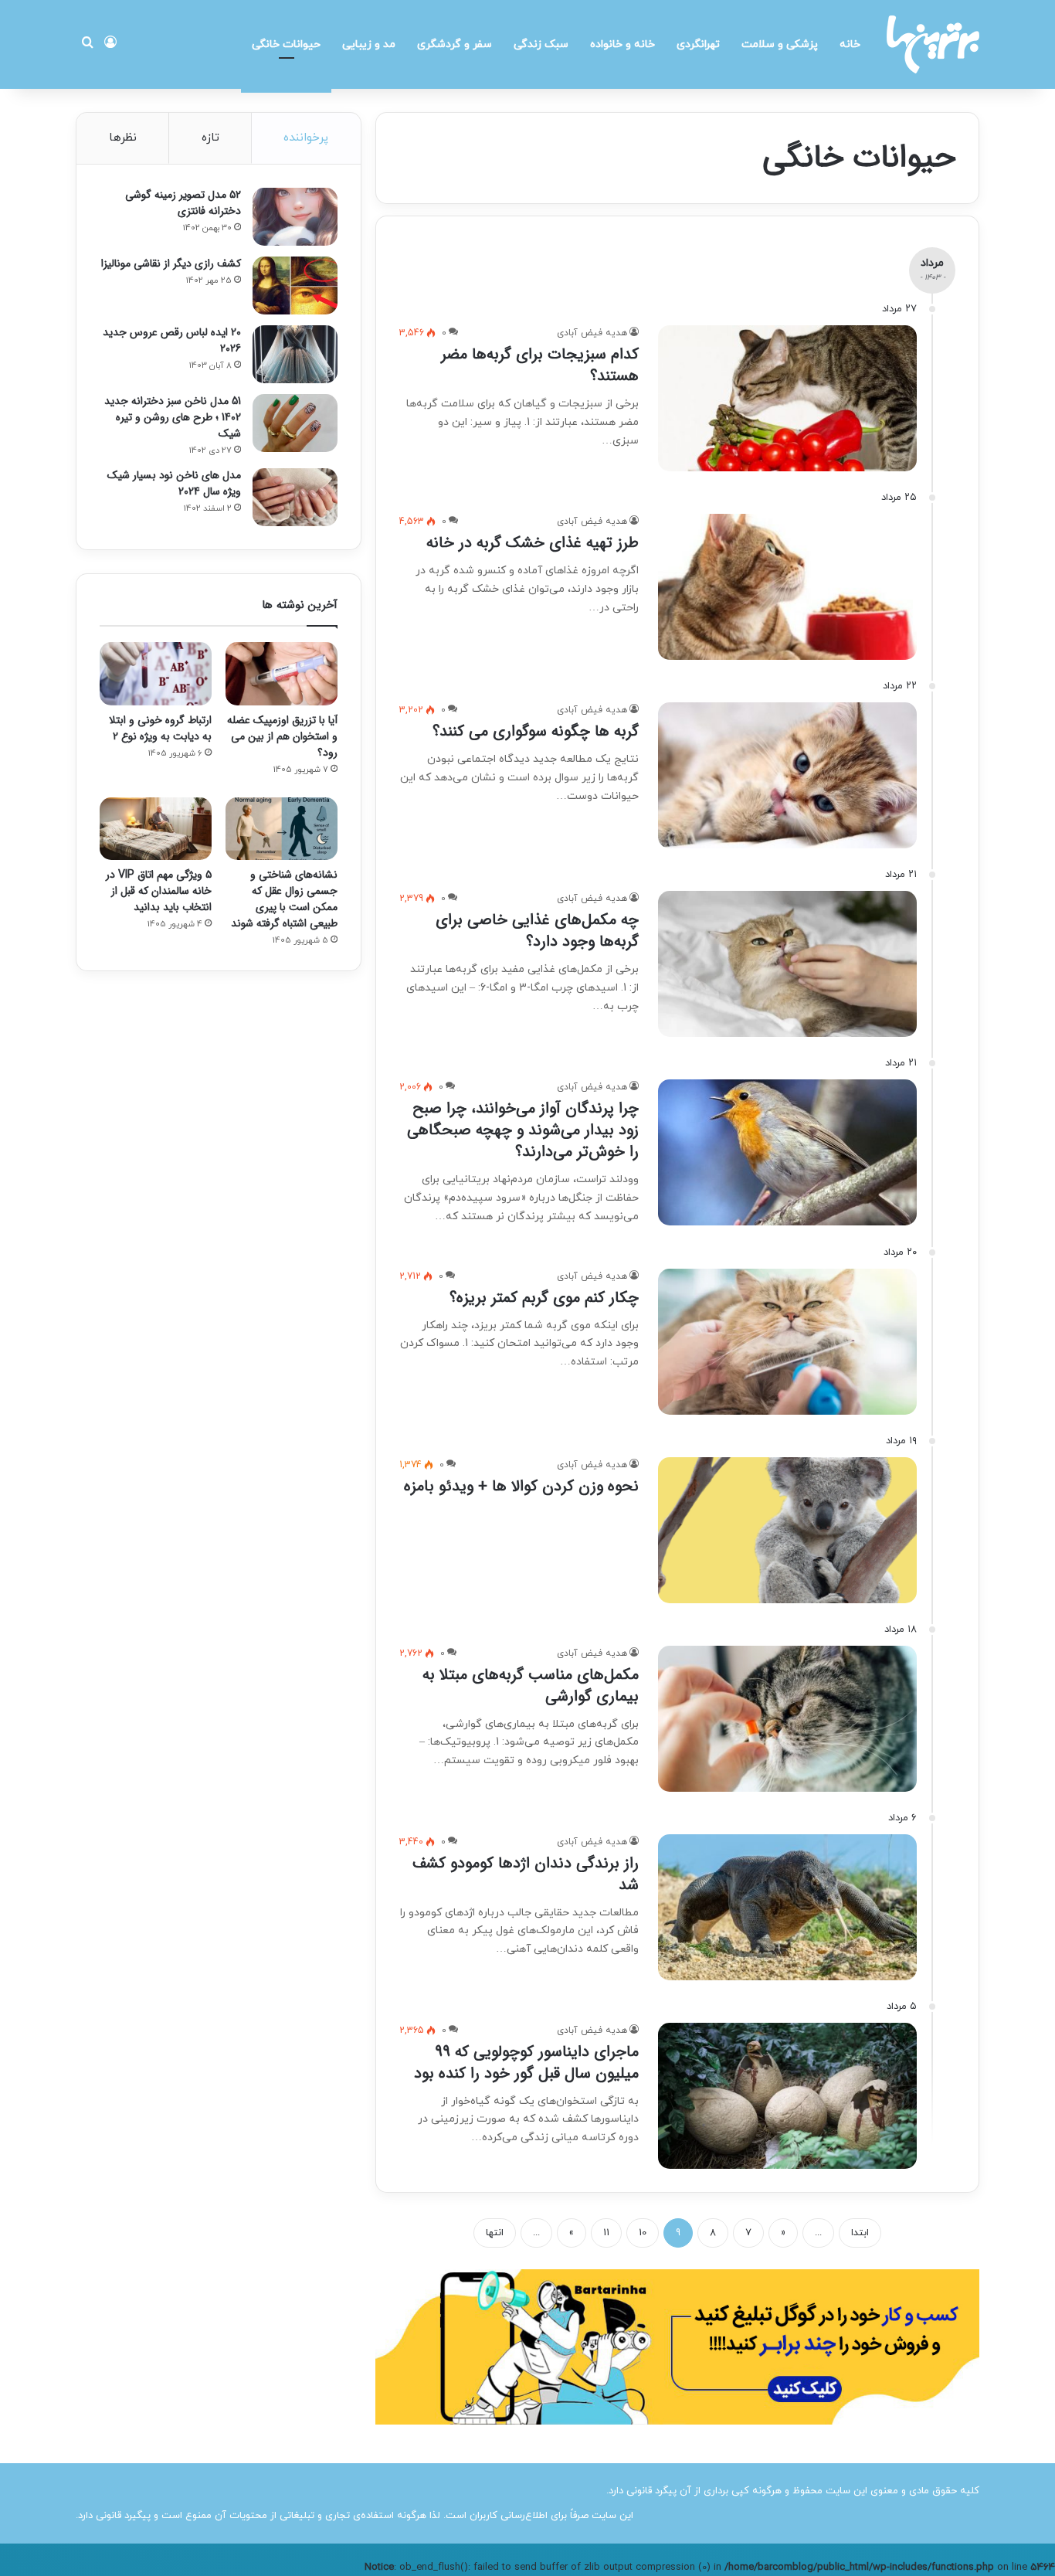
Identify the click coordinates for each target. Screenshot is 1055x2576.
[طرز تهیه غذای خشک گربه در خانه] (787, 587)
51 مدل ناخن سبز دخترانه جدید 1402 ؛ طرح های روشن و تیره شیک (173, 417)
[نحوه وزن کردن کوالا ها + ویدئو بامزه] (787, 1530)
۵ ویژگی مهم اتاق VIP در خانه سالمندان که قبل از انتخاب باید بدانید (159, 891)
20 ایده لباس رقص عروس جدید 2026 (172, 340)
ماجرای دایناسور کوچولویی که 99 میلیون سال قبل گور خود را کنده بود (526, 2063)
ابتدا (860, 2233)
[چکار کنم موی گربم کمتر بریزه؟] (787, 1342)
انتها (495, 2233)
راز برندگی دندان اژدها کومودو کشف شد (526, 1874)
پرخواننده (306, 138)
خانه (850, 44)
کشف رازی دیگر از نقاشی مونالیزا (171, 263)
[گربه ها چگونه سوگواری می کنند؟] (787, 775)
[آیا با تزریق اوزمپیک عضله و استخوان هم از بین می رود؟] (282, 674)
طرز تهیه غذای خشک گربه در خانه (533, 543)
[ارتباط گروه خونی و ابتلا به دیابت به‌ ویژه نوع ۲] (156, 674)
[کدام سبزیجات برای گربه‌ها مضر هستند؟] (787, 398)
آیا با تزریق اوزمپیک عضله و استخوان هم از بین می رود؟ (282, 736)
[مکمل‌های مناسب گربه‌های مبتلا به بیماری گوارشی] (787, 1719)
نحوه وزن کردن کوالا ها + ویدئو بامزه (521, 1486)
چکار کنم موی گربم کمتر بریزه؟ (544, 1298)
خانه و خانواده (622, 44)
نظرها (123, 138)
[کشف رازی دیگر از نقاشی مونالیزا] (295, 285)
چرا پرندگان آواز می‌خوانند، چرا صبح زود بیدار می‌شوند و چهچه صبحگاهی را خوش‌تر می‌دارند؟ (523, 1130)
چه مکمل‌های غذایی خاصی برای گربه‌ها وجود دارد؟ (537, 931)
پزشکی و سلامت (780, 44)
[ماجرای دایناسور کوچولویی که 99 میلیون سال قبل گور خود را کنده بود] (787, 2096)
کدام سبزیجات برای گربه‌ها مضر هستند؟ (540, 365)
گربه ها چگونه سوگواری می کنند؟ (536, 731)
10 (643, 2233)
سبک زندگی (541, 44)
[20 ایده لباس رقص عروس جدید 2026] (295, 354)
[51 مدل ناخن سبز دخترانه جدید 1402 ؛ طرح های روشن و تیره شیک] (295, 423)
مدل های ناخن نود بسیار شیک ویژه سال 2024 (174, 483)
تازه (210, 138)
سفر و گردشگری (455, 44)
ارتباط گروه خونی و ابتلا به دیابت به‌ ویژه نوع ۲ (160, 728)
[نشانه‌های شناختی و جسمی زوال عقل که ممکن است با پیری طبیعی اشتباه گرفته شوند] (282, 829)
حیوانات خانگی (286, 44)
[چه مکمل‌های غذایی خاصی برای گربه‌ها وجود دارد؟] (787, 964)
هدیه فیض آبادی (592, 333)
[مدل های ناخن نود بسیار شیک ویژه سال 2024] (295, 497)
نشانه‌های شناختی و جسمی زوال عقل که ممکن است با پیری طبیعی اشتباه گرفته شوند (284, 899)
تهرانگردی (698, 44)
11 (606, 2233)
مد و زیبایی (369, 44)
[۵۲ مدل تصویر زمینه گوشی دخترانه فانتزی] (295, 217)
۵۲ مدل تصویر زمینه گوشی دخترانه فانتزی (183, 203)
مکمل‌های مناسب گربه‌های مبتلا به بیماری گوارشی (531, 1686)
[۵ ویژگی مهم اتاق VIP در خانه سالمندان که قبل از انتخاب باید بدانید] (156, 829)
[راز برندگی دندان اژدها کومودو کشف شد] (787, 1907)
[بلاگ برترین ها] (933, 44)
